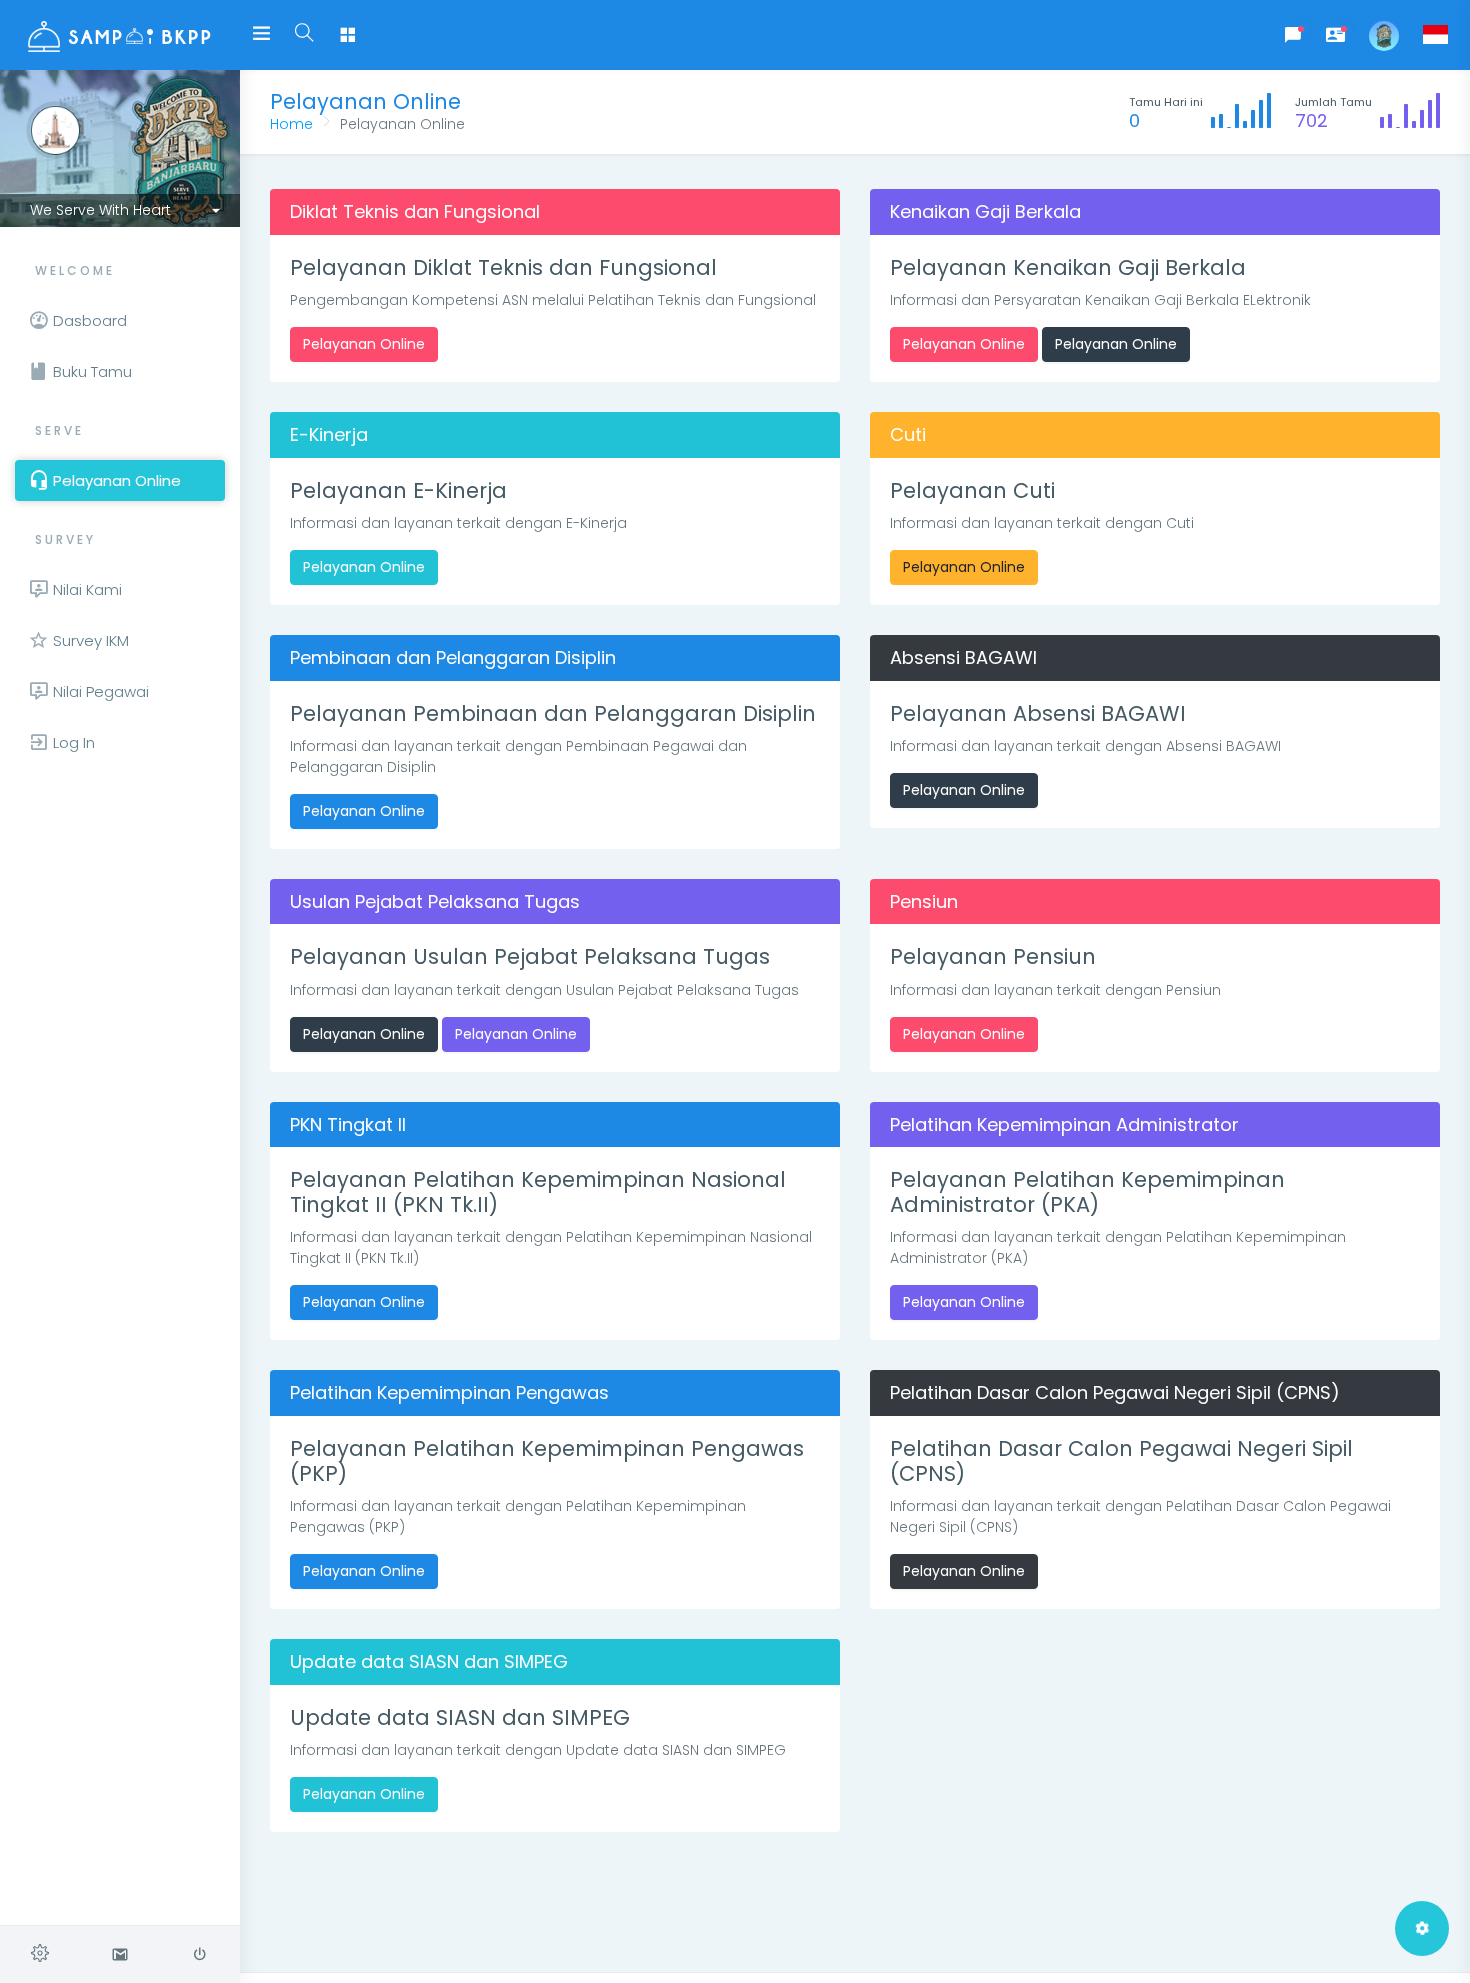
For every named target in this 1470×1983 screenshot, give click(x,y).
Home (291, 124)
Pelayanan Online (364, 344)
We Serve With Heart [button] (100, 210)
